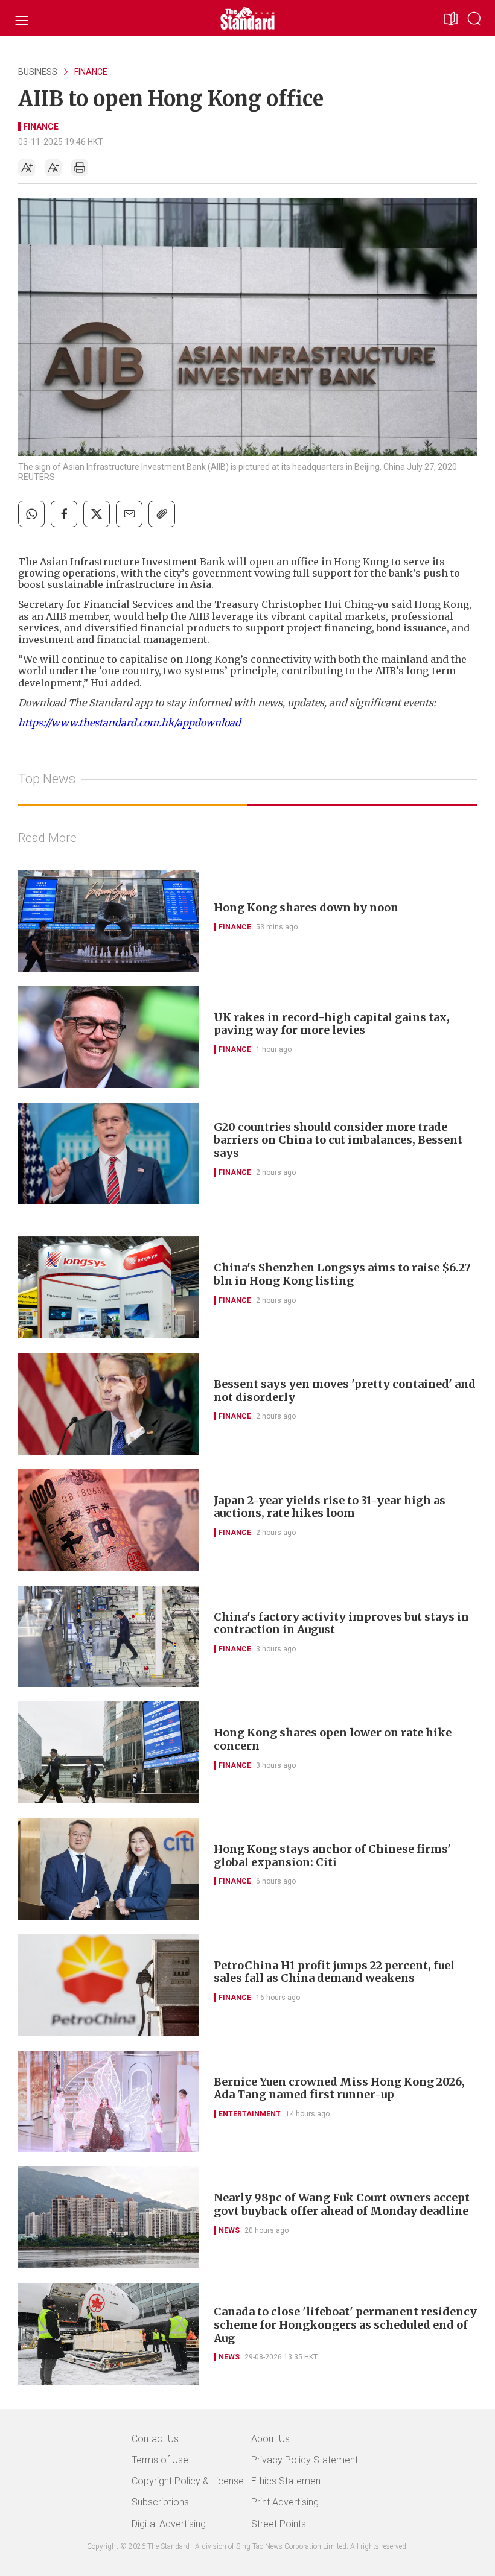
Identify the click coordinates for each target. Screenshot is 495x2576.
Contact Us (155, 2439)
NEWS (229, 2230)
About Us (270, 2439)
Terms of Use (160, 2460)
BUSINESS (38, 72)
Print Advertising (285, 2502)
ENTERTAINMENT (250, 2114)
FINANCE (91, 72)
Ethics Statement (287, 2481)
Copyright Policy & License (188, 2481)
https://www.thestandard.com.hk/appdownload (129, 723)
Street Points (279, 2524)
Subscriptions (160, 2502)
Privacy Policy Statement (305, 2460)
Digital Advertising (169, 2524)
